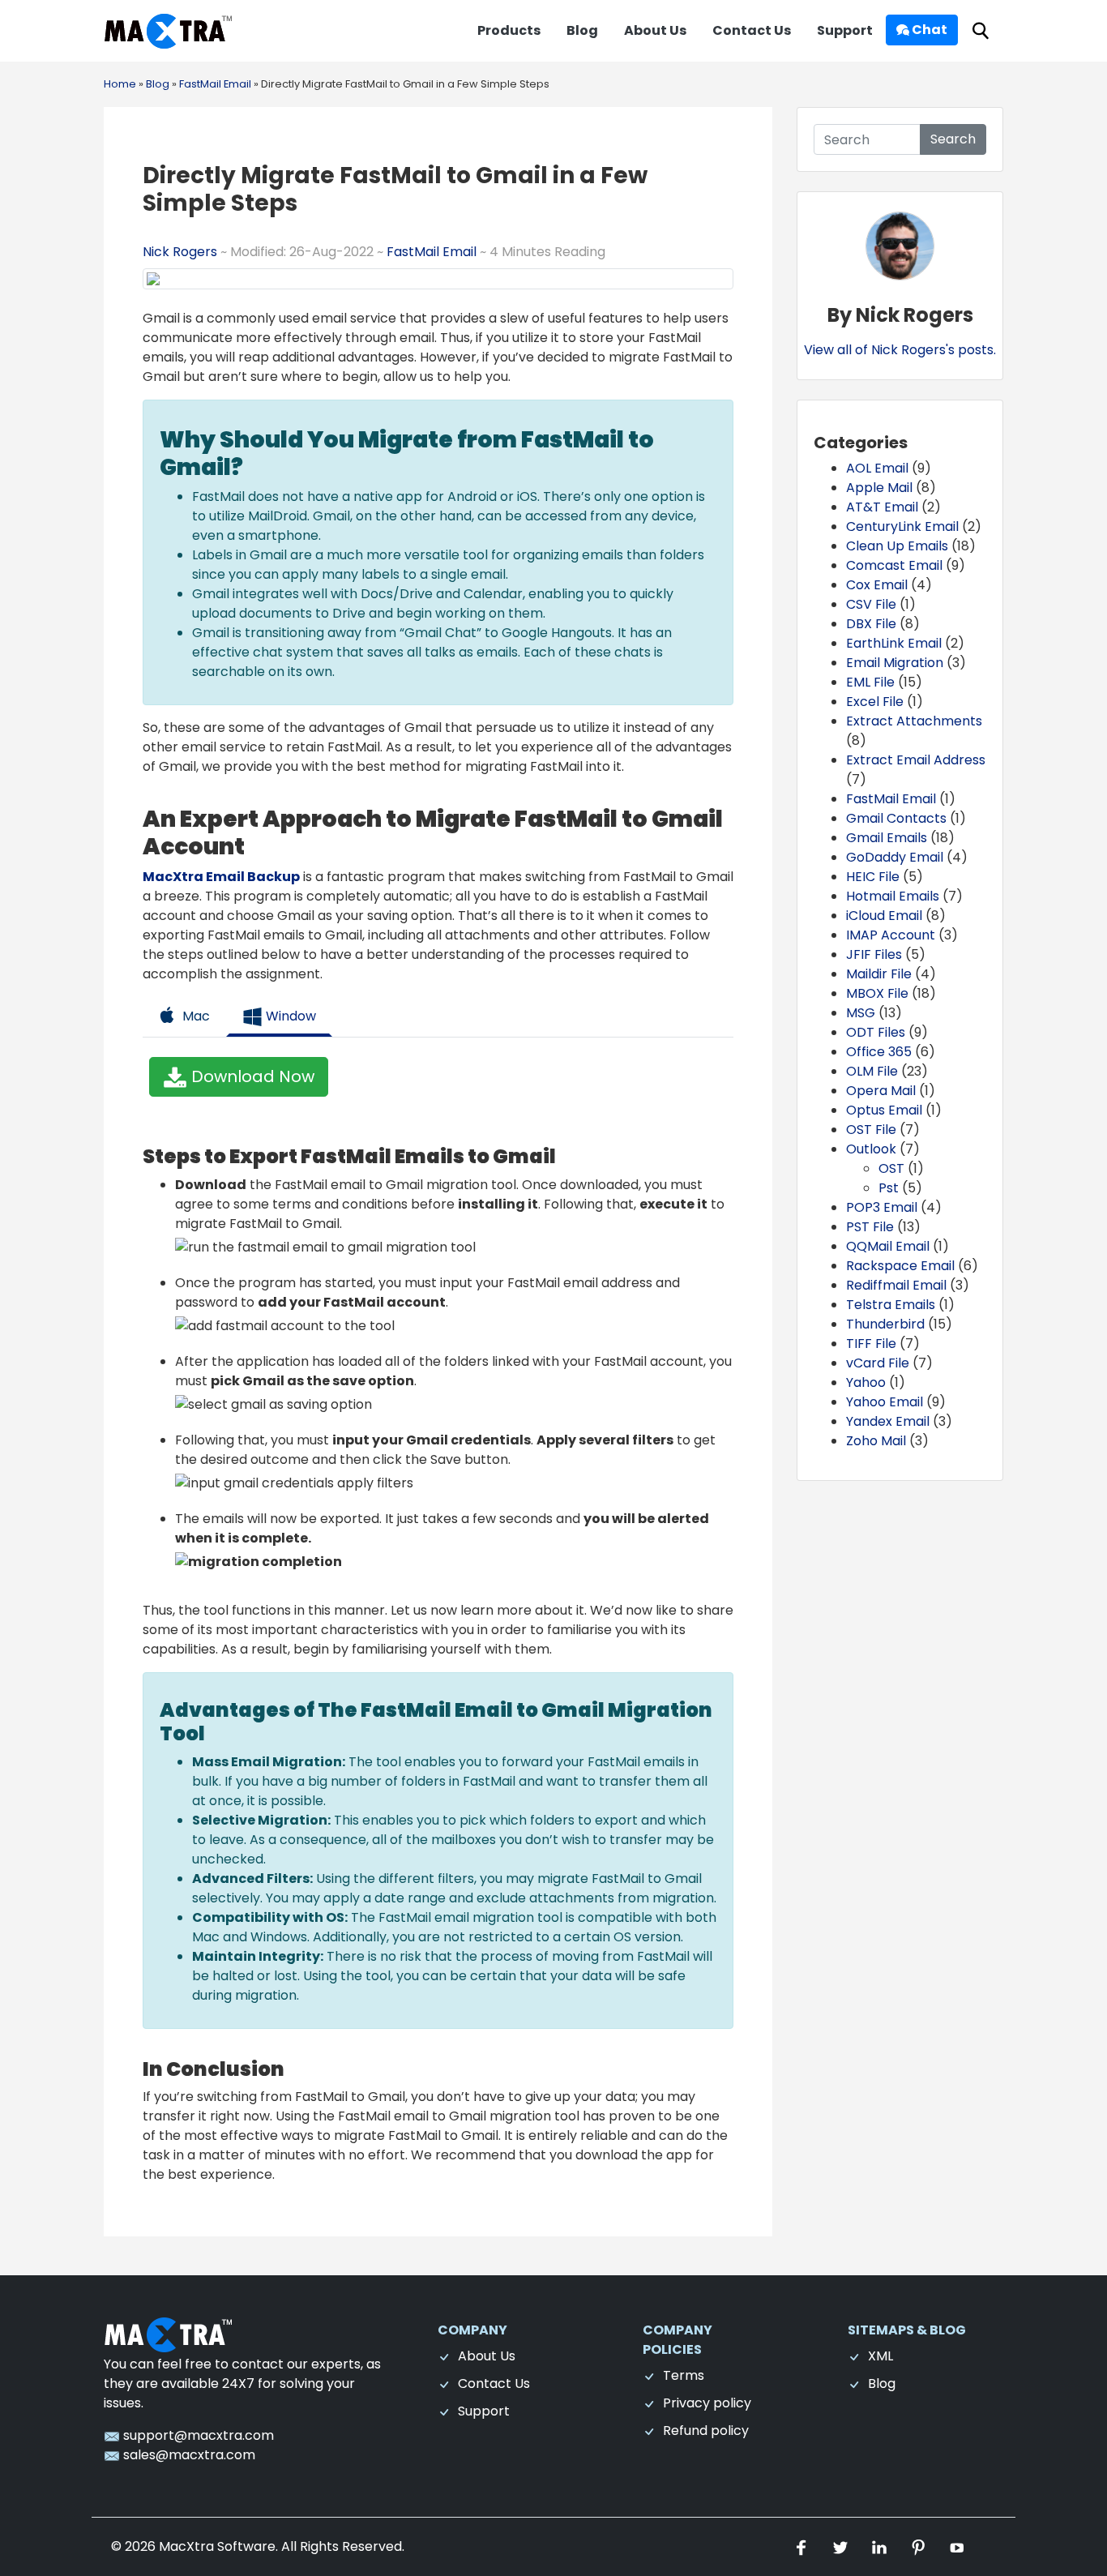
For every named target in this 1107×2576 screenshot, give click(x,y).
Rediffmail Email (896, 1285)
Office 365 (879, 1052)
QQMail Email (888, 1246)
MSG (861, 1013)
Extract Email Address (916, 760)
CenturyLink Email (902, 526)
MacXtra (186, 2546)
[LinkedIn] (881, 2546)
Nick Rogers (182, 252)
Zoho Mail (876, 1441)
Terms (684, 2375)
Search (953, 139)
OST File (871, 1130)
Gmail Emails (887, 838)
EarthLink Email (894, 643)
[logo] (169, 2334)
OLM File (872, 1071)
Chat (928, 30)
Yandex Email (888, 1421)
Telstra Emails (891, 1305)
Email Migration (895, 663)
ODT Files (876, 1032)
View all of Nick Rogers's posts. (900, 350)
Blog (582, 30)
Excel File (875, 702)
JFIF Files (874, 954)
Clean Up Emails (897, 546)
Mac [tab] (194, 1016)
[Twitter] (842, 2546)
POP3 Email (882, 1207)
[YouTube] (957, 2546)
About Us (655, 30)
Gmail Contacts (896, 818)
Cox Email (877, 585)
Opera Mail (881, 1091)
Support (845, 30)
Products (509, 30)
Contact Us (752, 30)
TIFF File (871, 1344)
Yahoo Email (885, 1402)
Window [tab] (289, 1016)
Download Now (251, 1076)
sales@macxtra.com (188, 2455)
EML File (870, 682)
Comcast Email (894, 565)
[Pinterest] (920, 2546)
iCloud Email (884, 916)
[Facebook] (803, 2546)
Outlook (871, 1149)
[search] (981, 31)
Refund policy (706, 2431)
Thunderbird (885, 1324)
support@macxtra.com (197, 2435)
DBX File (871, 624)
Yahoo (866, 1382)
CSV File (871, 604)
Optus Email (884, 1110)
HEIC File (873, 877)
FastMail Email (432, 252)
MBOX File (877, 993)
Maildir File (879, 974)
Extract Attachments (914, 721)
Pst (889, 1188)
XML (880, 2356)
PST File (870, 1227)
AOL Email (877, 468)
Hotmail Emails (893, 896)
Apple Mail (879, 488)
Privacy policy (707, 2403)
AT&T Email (882, 507)
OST (891, 1168)
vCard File (878, 1363)
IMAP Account (891, 935)
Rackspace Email (900, 1266)
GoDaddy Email (895, 857)
